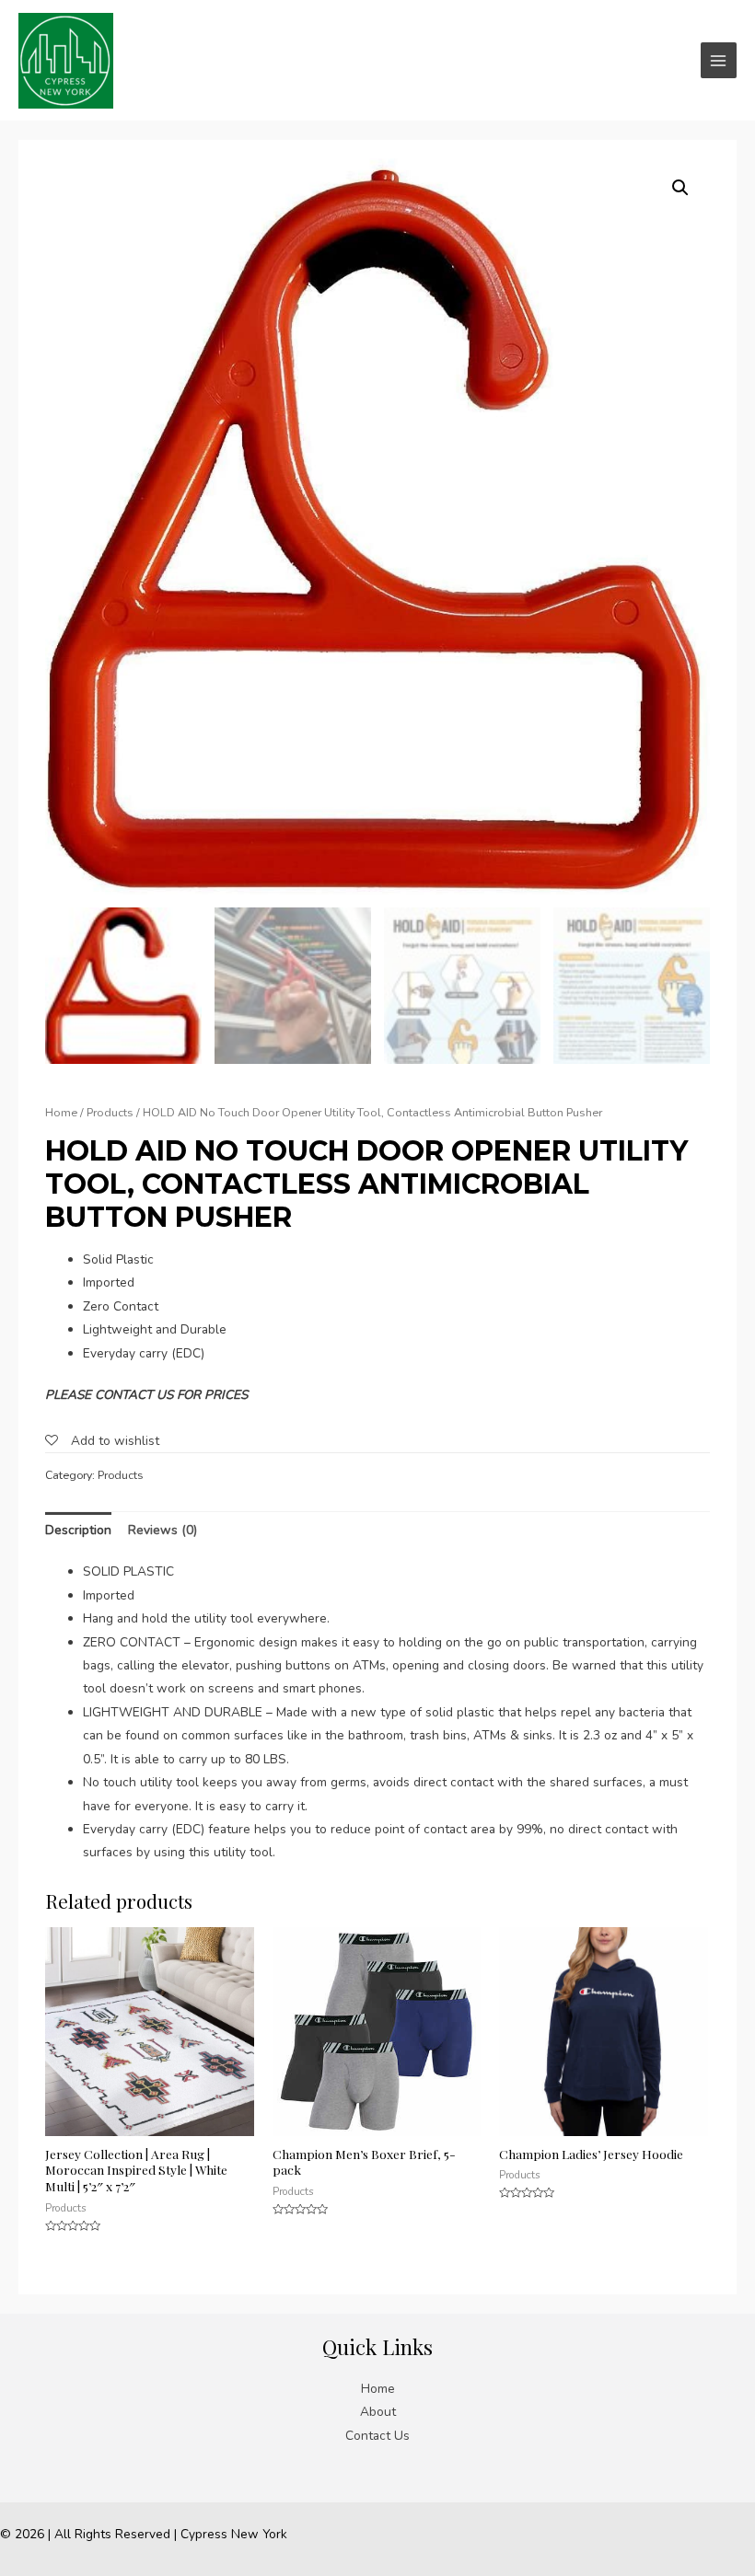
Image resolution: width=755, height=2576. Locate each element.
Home (61, 1112)
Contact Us (377, 2436)
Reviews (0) (163, 1530)
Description (78, 1530)
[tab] (78, 1530)
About (378, 2412)
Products (110, 1112)
